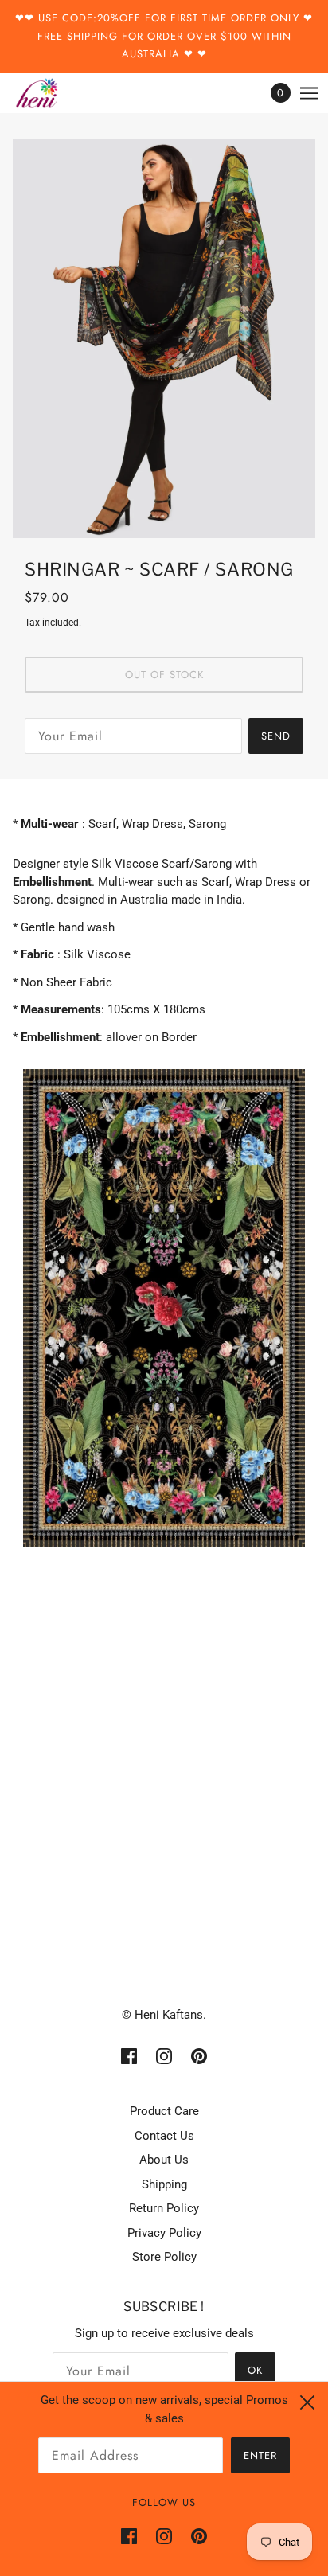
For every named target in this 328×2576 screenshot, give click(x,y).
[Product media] (164, 1308)
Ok (255, 2370)
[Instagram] (164, 2536)
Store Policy (164, 2257)
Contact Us (164, 2136)
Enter (260, 2455)
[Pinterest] (194, 2536)
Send (276, 736)
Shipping (164, 2184)
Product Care (164, 2111)
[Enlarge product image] (164, 338)
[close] (307, 2402)
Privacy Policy (164, 2233)
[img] (129, 2056)
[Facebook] (134, 2536)
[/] (53, 93)
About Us (164, 2160)
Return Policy (164, 2208)
